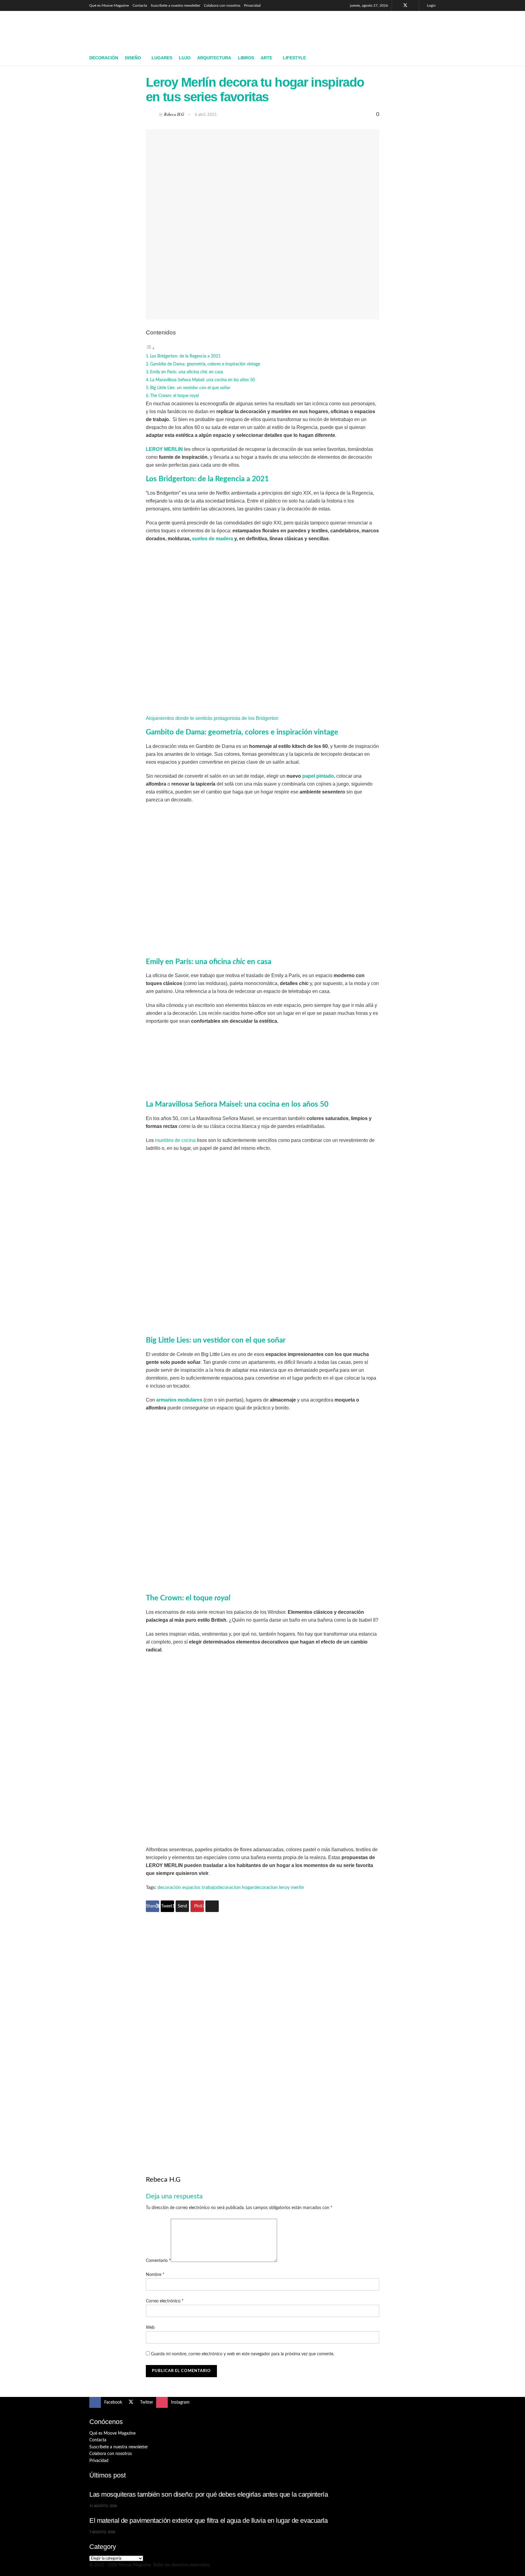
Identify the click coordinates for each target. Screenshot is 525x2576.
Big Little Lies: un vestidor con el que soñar (190, 388)
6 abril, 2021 (206, 115)
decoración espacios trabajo (187, 1887)
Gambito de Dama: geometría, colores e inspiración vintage (205, 364)
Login (431, 5)
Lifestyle (294, 58)
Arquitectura (214, 58)
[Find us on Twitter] (405, 5)
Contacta (140, 5)
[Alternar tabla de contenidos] (150, 348)
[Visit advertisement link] (262, 2033)
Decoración (104, 58)
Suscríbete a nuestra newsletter (175, 5)
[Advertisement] (325, 29)
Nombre (155, 2275)
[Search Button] (433, 58)
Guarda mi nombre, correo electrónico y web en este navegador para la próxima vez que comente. (243, 2354)
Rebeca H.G (174, 114)
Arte (266, 58)
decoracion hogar (235, 1887)
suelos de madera (213, 539)
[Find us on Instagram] (413, 5)
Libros (246, 58)
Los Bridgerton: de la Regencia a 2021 (185, 356)
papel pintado (318, 776)
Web (150, 2328)
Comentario (158, 2261)
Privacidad (252, 5)
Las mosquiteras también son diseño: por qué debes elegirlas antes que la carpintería (209, 2494)
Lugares (162, 58)
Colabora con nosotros (222, 5)
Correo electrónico (165, 2301)
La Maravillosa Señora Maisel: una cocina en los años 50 (202, 380)
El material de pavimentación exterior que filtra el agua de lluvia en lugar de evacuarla (209, 2521)
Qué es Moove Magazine (109, 5)
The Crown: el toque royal (174, 396)
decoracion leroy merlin (279, 1887)
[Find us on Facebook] (397, 5)
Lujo (185, 58)
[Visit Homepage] (134, 31)
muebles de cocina (175, 1140)
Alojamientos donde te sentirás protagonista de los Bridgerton (212, 718)
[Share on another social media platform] (212, 1906)
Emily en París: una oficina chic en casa (187, 372)
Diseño (133, 58)
